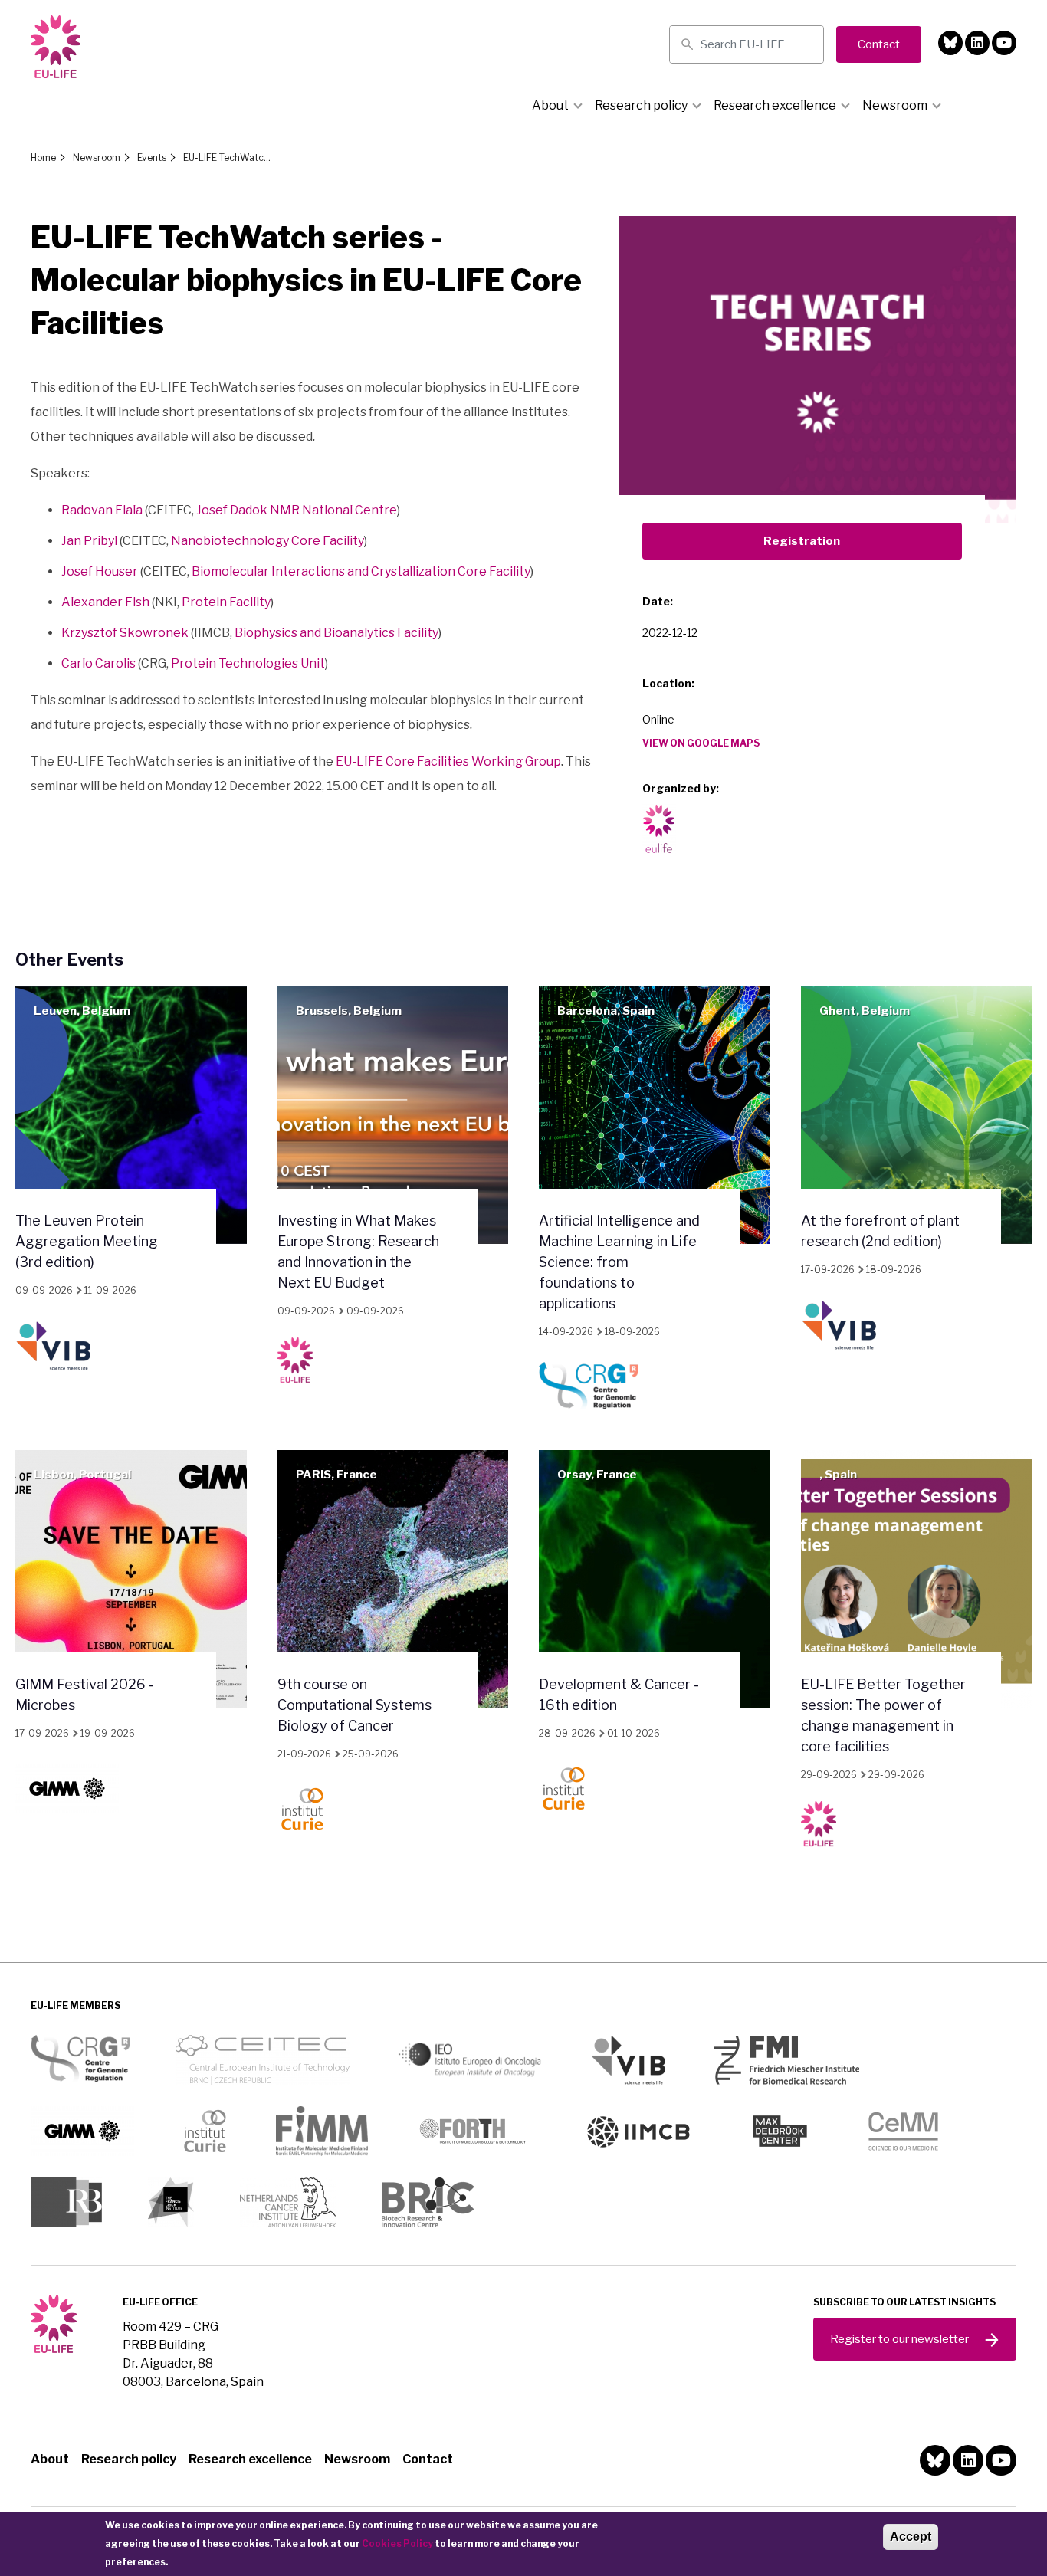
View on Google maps (701, 743)
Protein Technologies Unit (248, 663)
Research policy (641, 105)
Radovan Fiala (102, 510)
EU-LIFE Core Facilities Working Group (448, 761)
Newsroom (895, 105)
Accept (911, 2537)
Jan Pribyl (89, 541)
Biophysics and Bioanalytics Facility (336, 633)
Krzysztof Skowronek (125, 633)
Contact (428, 2459)
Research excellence (775, 105)
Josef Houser (100, 571)
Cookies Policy (397, 2543)
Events (152, 158)
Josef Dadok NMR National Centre (297, 510)
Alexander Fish (105, 602)
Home (43, 158)
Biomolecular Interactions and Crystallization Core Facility (361, 571)
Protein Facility (226, 602)
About (550, 105)
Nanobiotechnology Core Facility (267, 541)
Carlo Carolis (98, 663)
